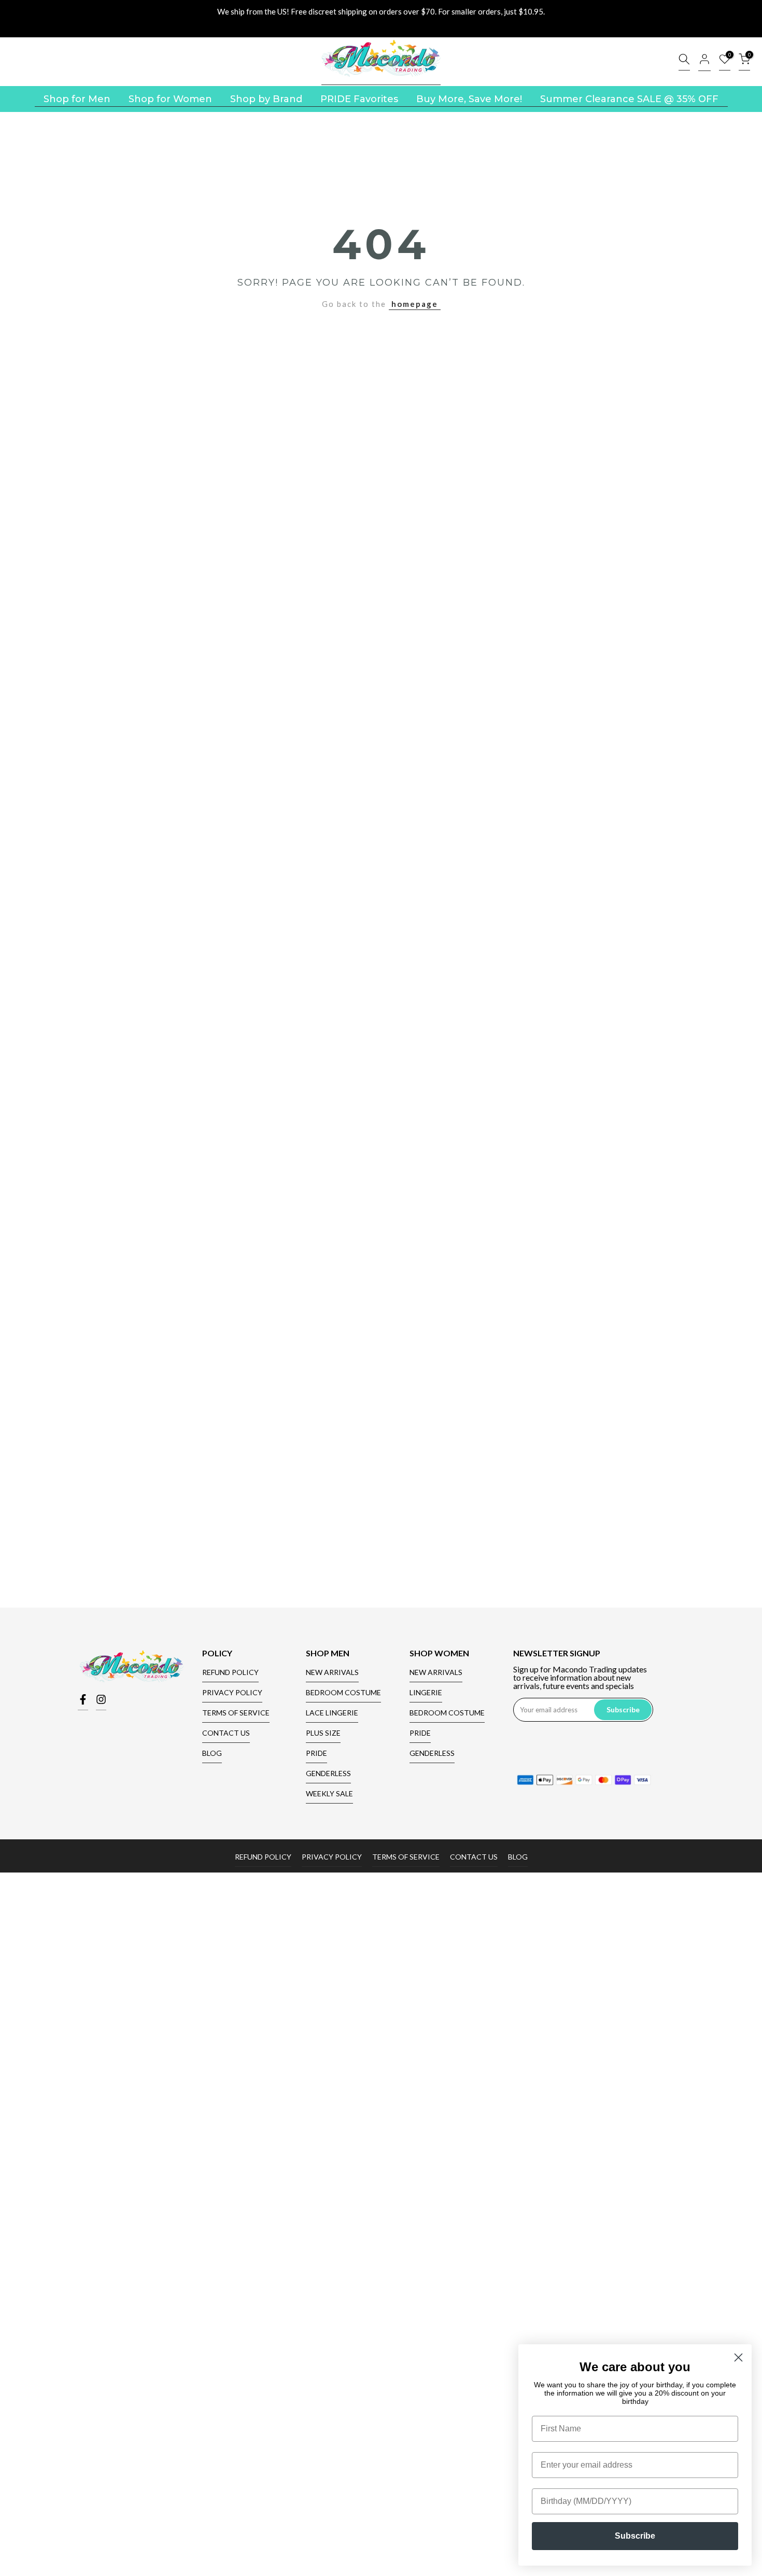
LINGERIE (426, 1692)
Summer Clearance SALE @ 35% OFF (629, 99)
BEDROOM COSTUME (343, 1692)
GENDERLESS (328, 1773)
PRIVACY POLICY (232, 1692)
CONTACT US (226, 1733)
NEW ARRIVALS (332, 1672)
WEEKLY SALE (329, 1793)
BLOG (212, 1753)
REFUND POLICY (230, 1672)
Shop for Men (77, 99)
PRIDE (316, 1753)
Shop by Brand (266, 99)
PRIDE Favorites (359, 99)
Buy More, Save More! (469, 99)
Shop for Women (170, 99)
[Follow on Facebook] (83, 1702)
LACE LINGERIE (332, 1713)
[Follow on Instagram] (101, 1702)
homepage (415, 304)
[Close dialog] (738, 2357)
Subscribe (635, 2536)
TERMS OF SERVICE (236, 1713)
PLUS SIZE (323, 1733)
